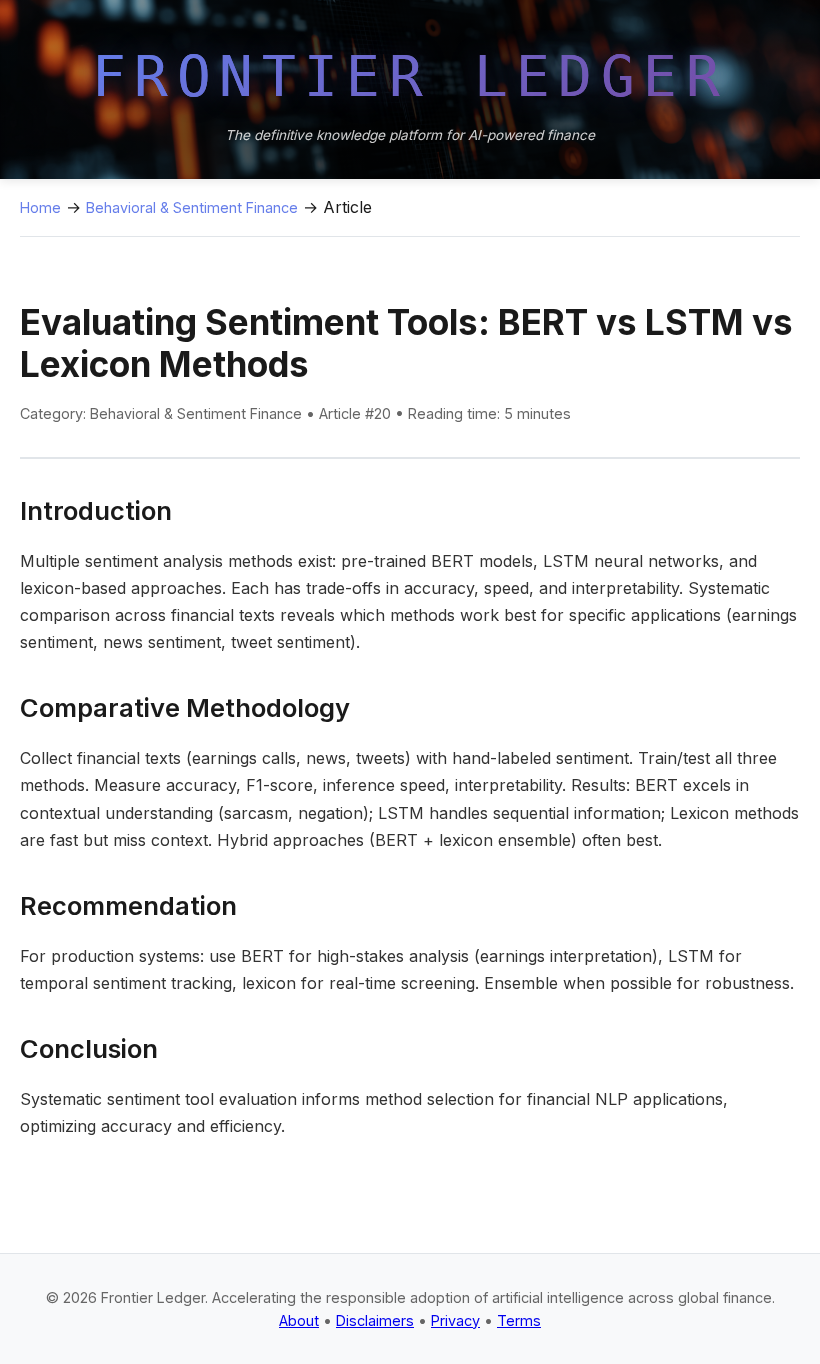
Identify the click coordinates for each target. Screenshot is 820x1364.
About (299, 1320)
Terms (519, 1320)
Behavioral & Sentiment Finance (192, 207)
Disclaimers (375, 1320)
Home (40, 207)
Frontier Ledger (410, 76)
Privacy (455, 1320)
